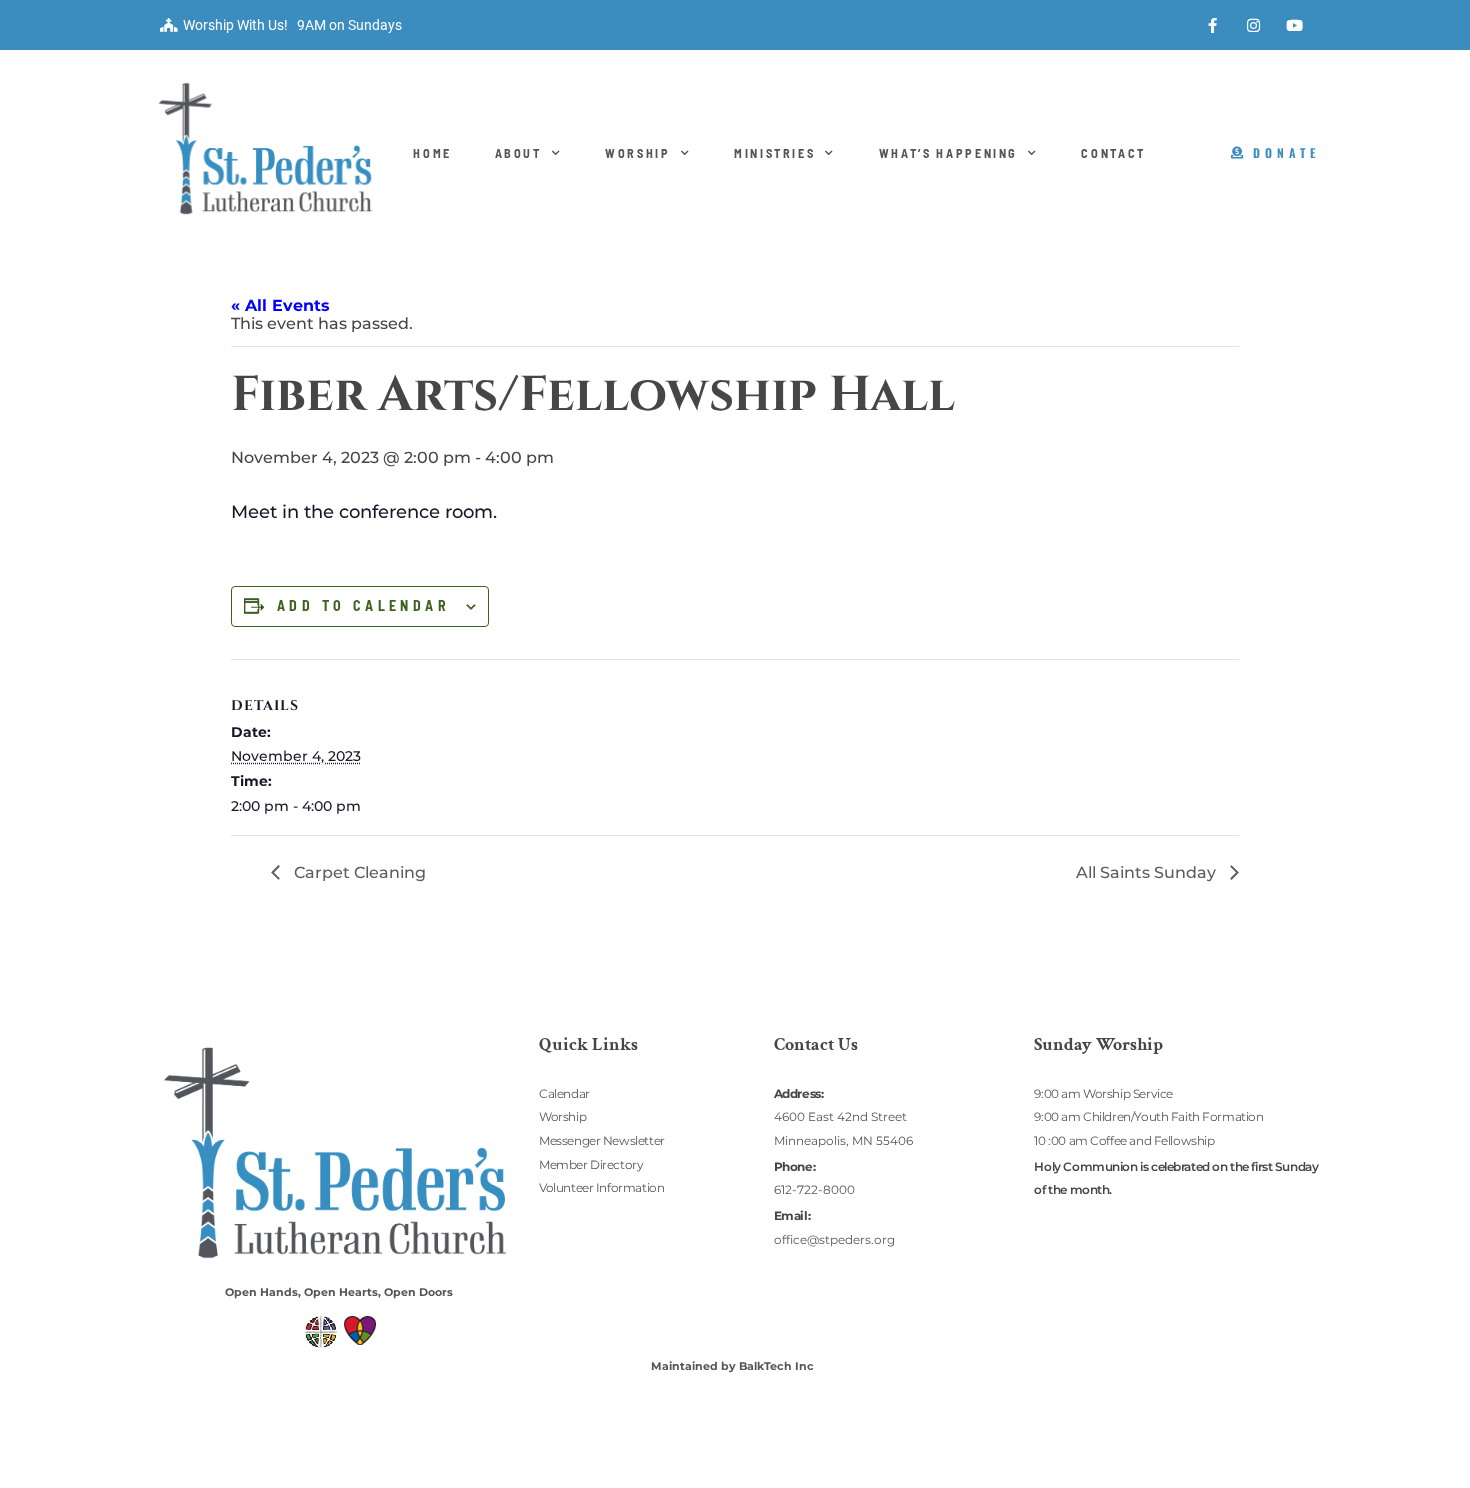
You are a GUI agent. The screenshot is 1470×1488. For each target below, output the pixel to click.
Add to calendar (363, 606)
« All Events (280, 305)
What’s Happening (948, 153)
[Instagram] (1254, 25)
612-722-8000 (814, 1189)
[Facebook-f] (1213, 25)
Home (432, 153)
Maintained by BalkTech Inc (732, 1366)
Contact (1113, 153)
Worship (638, 153)
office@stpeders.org (834, 1239)
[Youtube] (1295, 25)
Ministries (775, 153)
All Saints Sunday (1148, 872)
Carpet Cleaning (358, 872)
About (518, 153)
